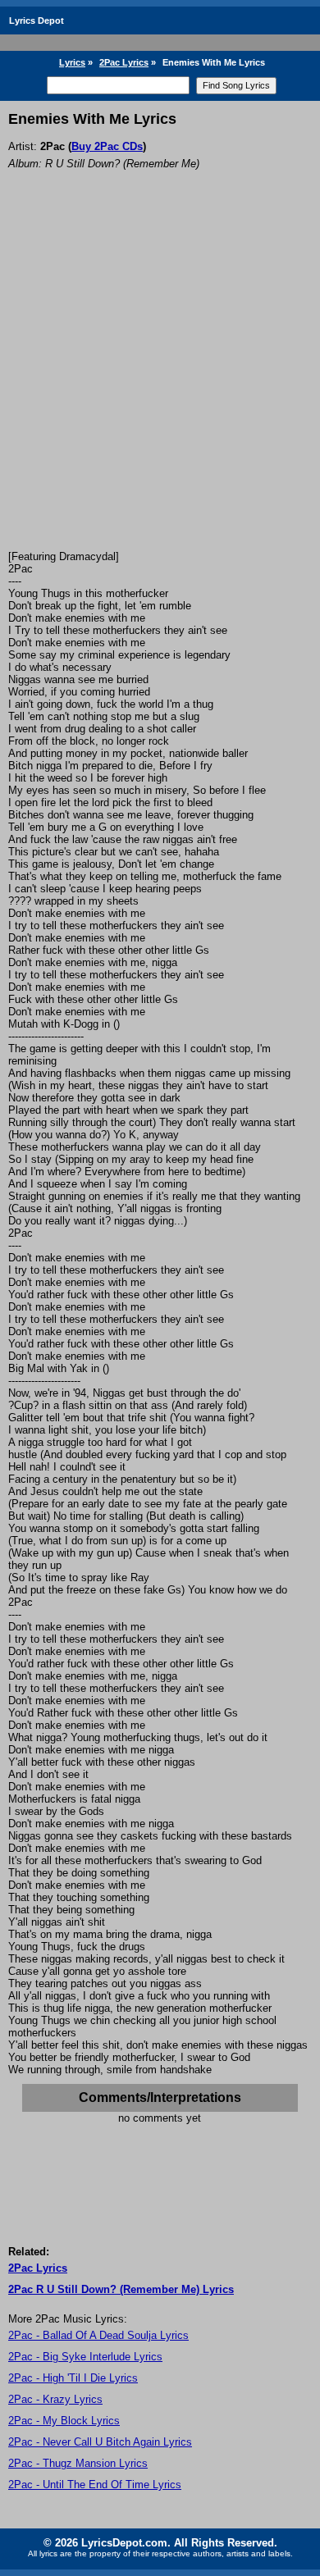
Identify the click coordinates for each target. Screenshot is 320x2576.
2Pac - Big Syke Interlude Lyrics (85, 2357)
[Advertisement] (160, 382)
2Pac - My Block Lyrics (64, 2421)
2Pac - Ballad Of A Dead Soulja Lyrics (98, 2335)
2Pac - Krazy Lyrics (55, 2399)
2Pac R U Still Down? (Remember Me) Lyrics (121, 2289)
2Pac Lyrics (124, 62)
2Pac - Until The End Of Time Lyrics (95, 2485)
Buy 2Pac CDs (107, 146)
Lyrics (72, 62)
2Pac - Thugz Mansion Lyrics (78, 2463)
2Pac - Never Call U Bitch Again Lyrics (100, 2442)
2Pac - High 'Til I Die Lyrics (73, 2378)
